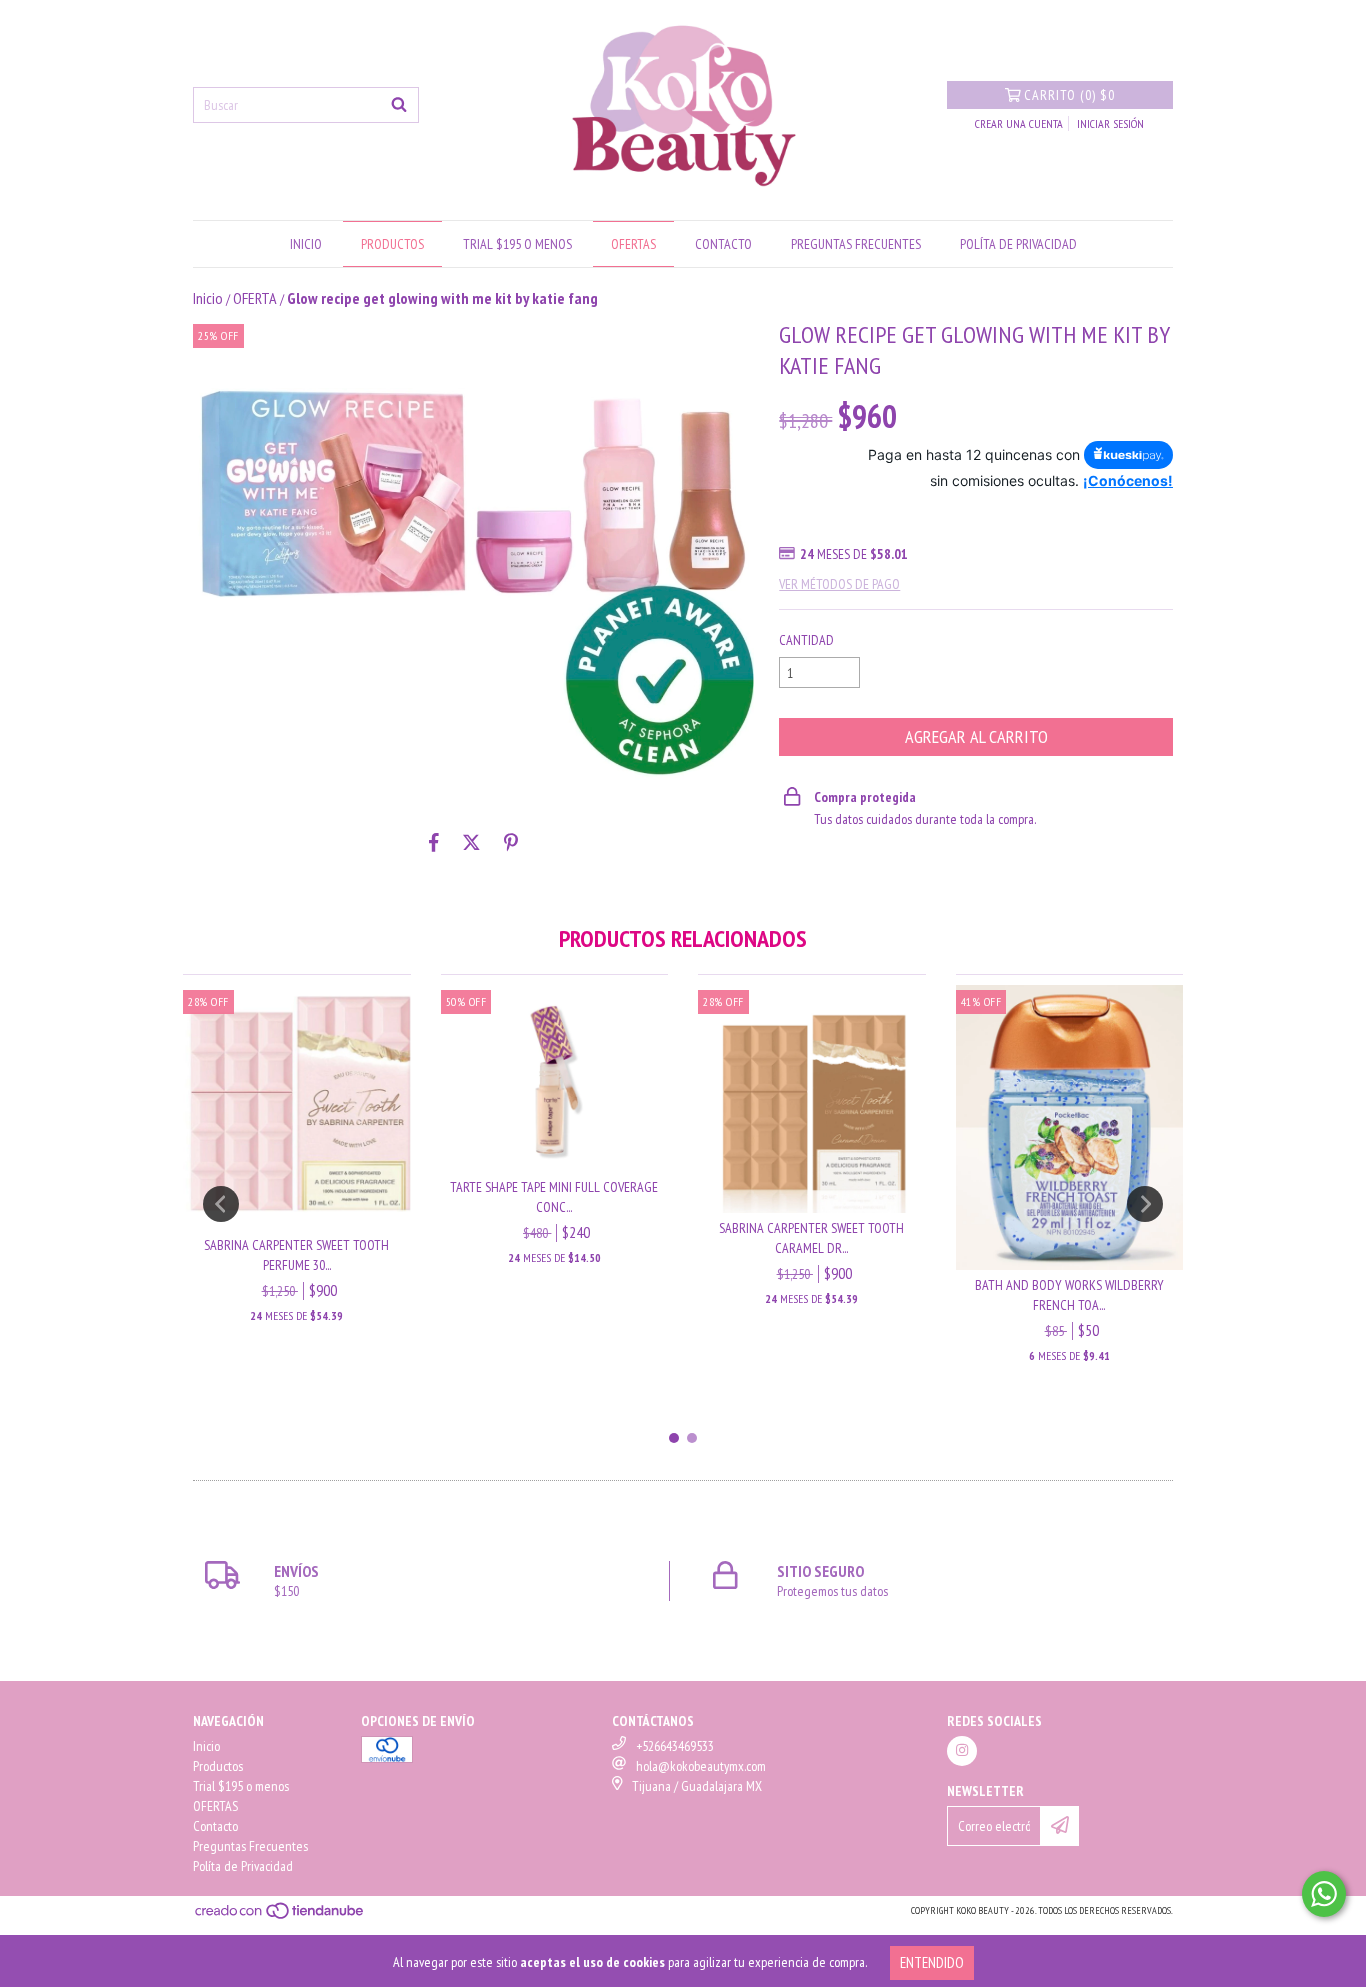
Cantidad (806, 640)
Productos (392, 244)
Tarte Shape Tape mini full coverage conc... (554, 1197)
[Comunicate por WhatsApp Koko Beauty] (1324, 1894)
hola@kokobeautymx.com (701, 1766)
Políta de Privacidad (1018, 244)
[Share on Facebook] (434, 843)
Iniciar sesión (1110, 123)
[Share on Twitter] (471, 843)
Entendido (932, 1962)
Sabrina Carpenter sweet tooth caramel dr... (811, 1238)
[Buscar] (399, 105)
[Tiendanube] (280, 1916)
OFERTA (255, 298)
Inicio (306, 244)
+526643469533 (675, 1746)
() (1069, 95)
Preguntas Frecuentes (856, 244)
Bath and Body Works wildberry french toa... (1069, 1295)
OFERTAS (633, 244)
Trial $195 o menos (517, 244)
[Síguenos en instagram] (962, 1751)
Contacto (723, 244)
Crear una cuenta (1019, 123)
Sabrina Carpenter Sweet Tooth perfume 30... (296, 1255)
